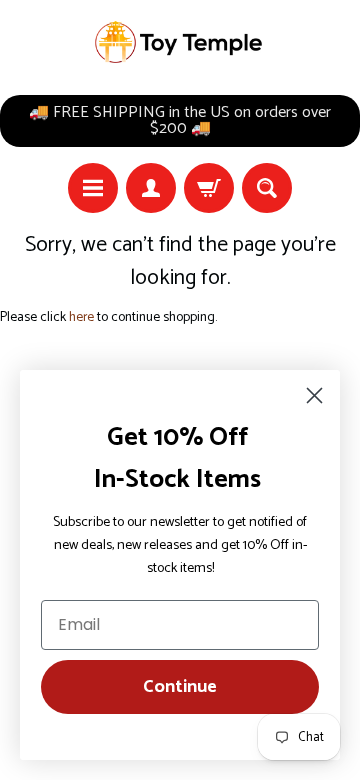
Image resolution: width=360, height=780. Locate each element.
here (81, 317)
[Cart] (209, 188)
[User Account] (151, 188)
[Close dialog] (314, 395)
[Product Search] (267, 188)
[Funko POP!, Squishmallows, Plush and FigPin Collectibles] (180, 42)
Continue (180, 687)
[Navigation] (93, 188)
